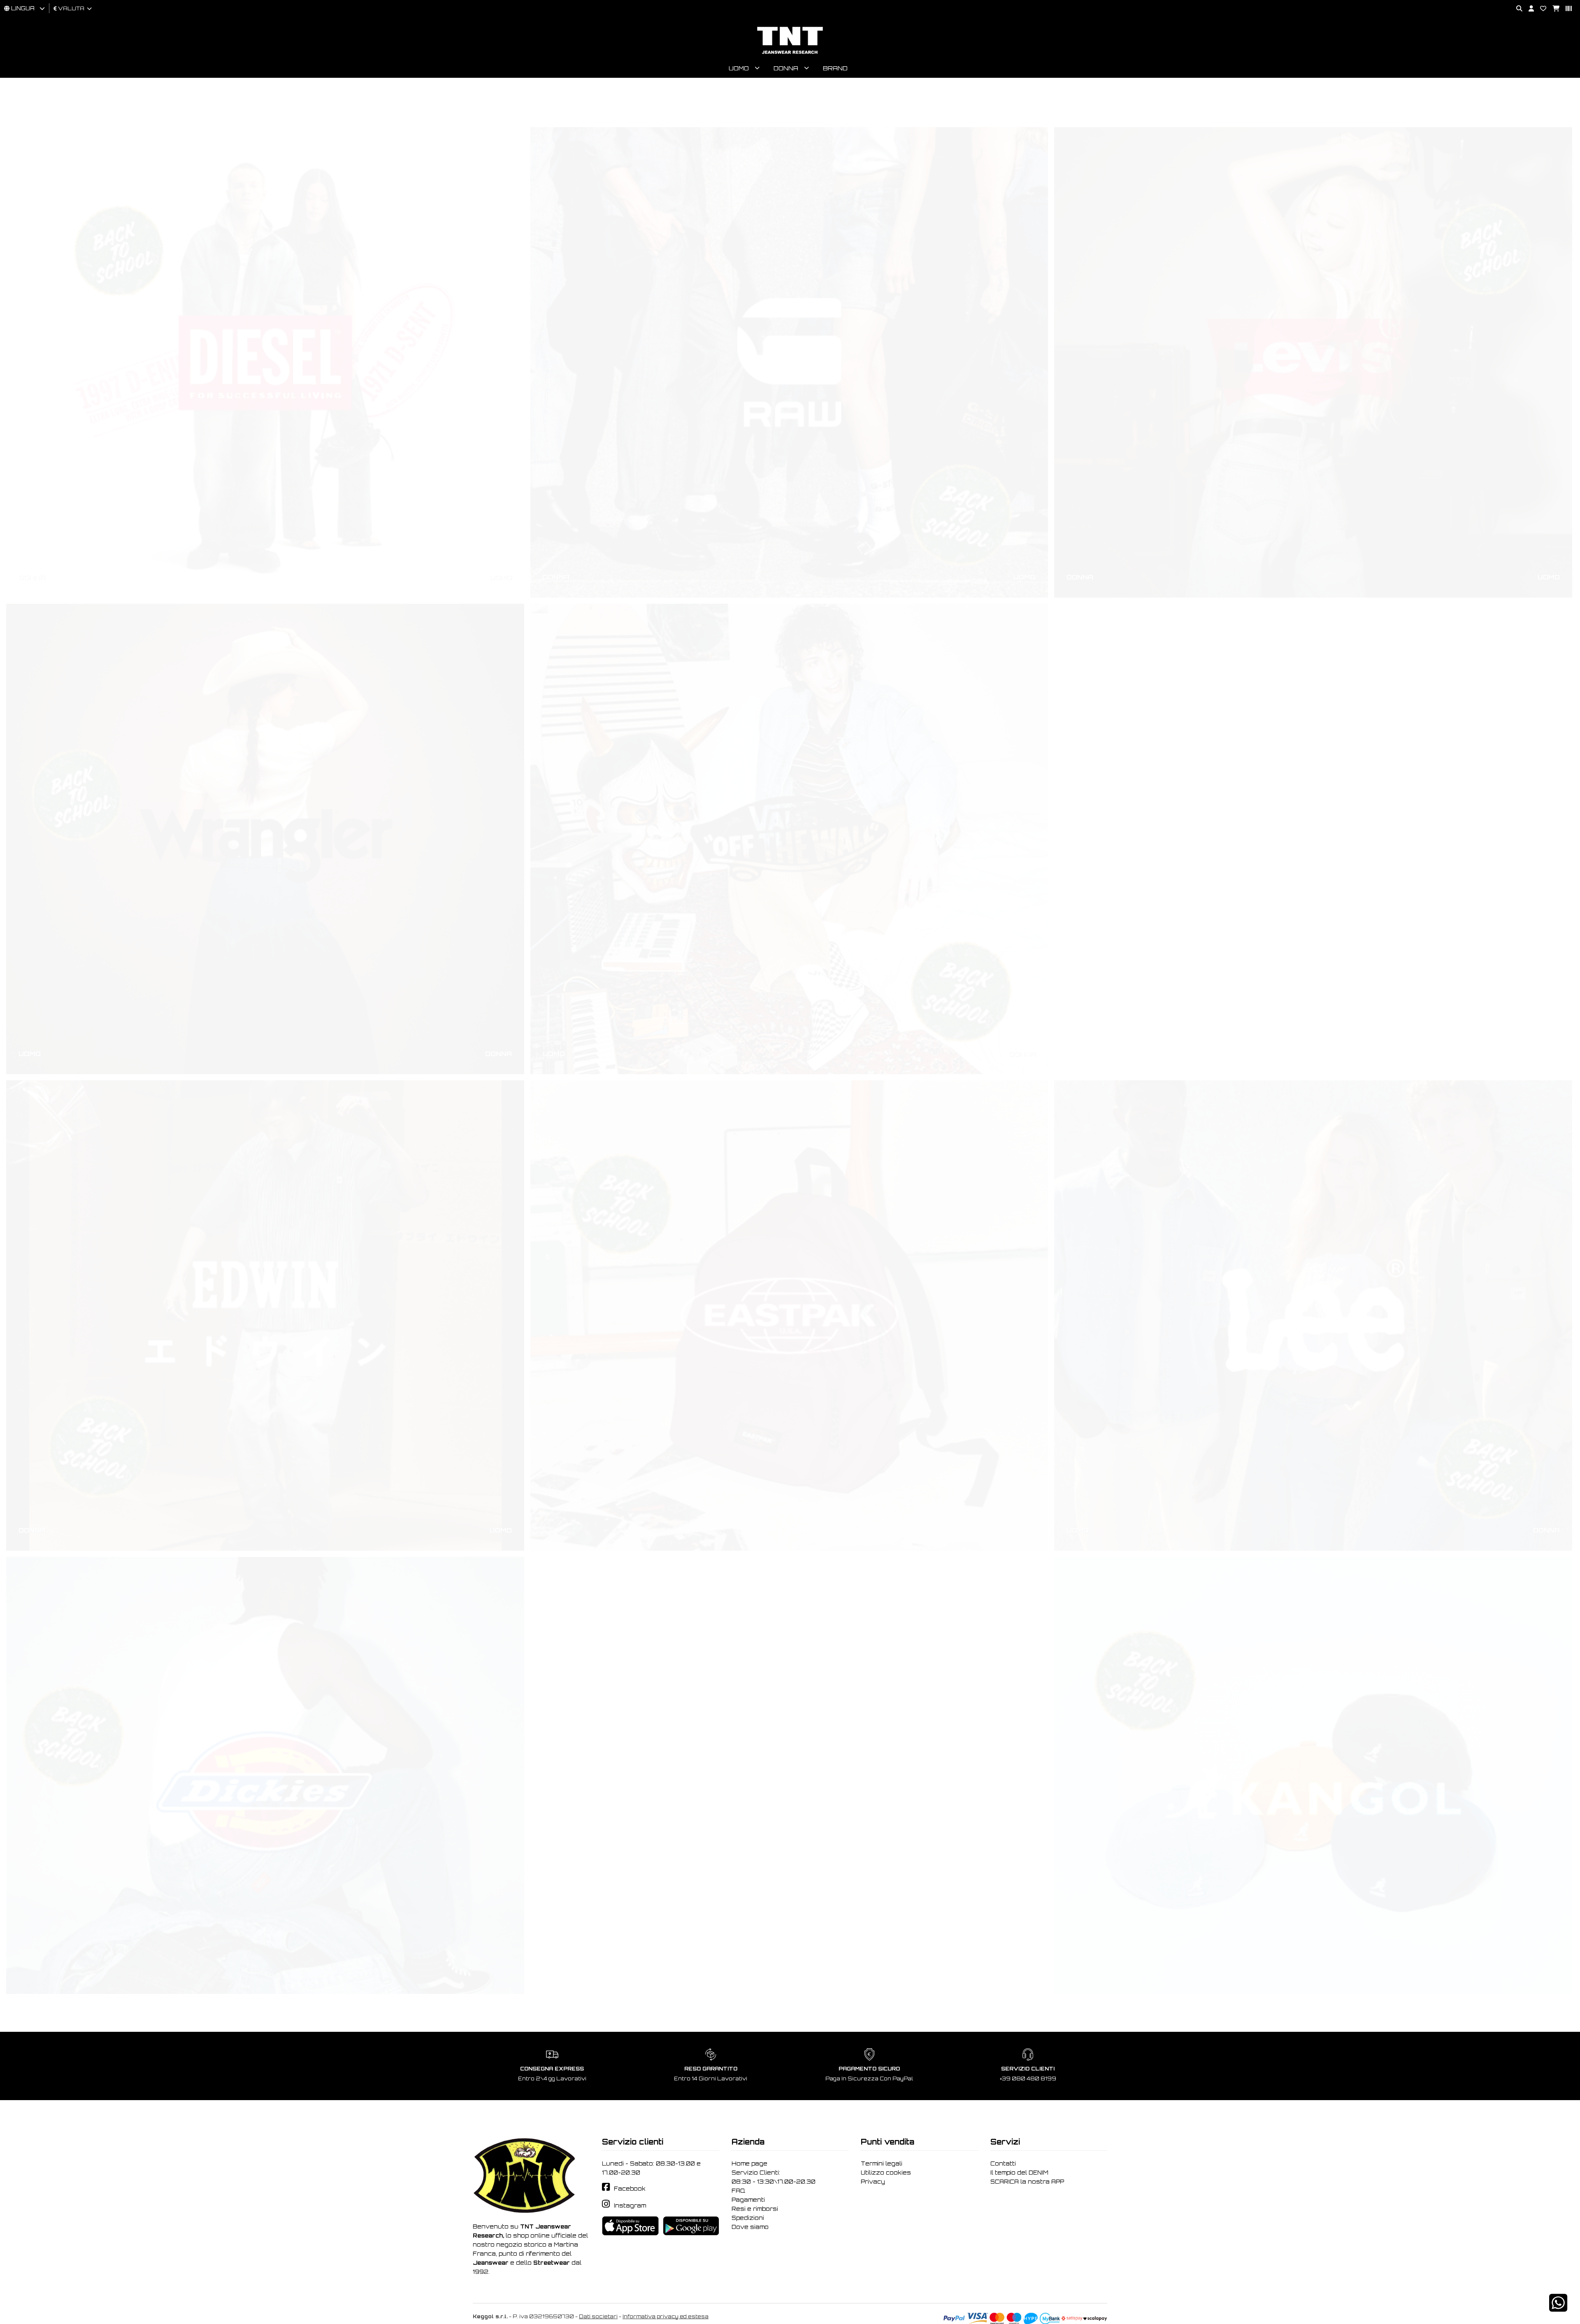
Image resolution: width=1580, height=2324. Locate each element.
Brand (835, 68)
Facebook (630, 2189)
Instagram (630, 2205)
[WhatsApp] (1558, 2308)
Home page (749, 2163)
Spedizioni (748, 2218)
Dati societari (598, 2316)
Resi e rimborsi (755, 2209)
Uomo (739, 68)
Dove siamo (750, 2227)
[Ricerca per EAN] (1566, 9)
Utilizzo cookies (886, 2173)
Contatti (1003, 2163)
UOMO (501, 537)
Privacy (873, 2182)
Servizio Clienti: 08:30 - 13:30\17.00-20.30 (774, 2177)
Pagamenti (748, 2200)
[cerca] (1516, 9)
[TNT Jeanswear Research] (790, 54)
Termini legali (882, 2163)
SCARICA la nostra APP (1027, 2182)
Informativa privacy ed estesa (666, 2316)
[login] (1528, 9)
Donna (786, 68)
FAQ (738, 2191)
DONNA (32, 537)
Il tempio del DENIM (1019, 2173)
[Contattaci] (1540, 9)
